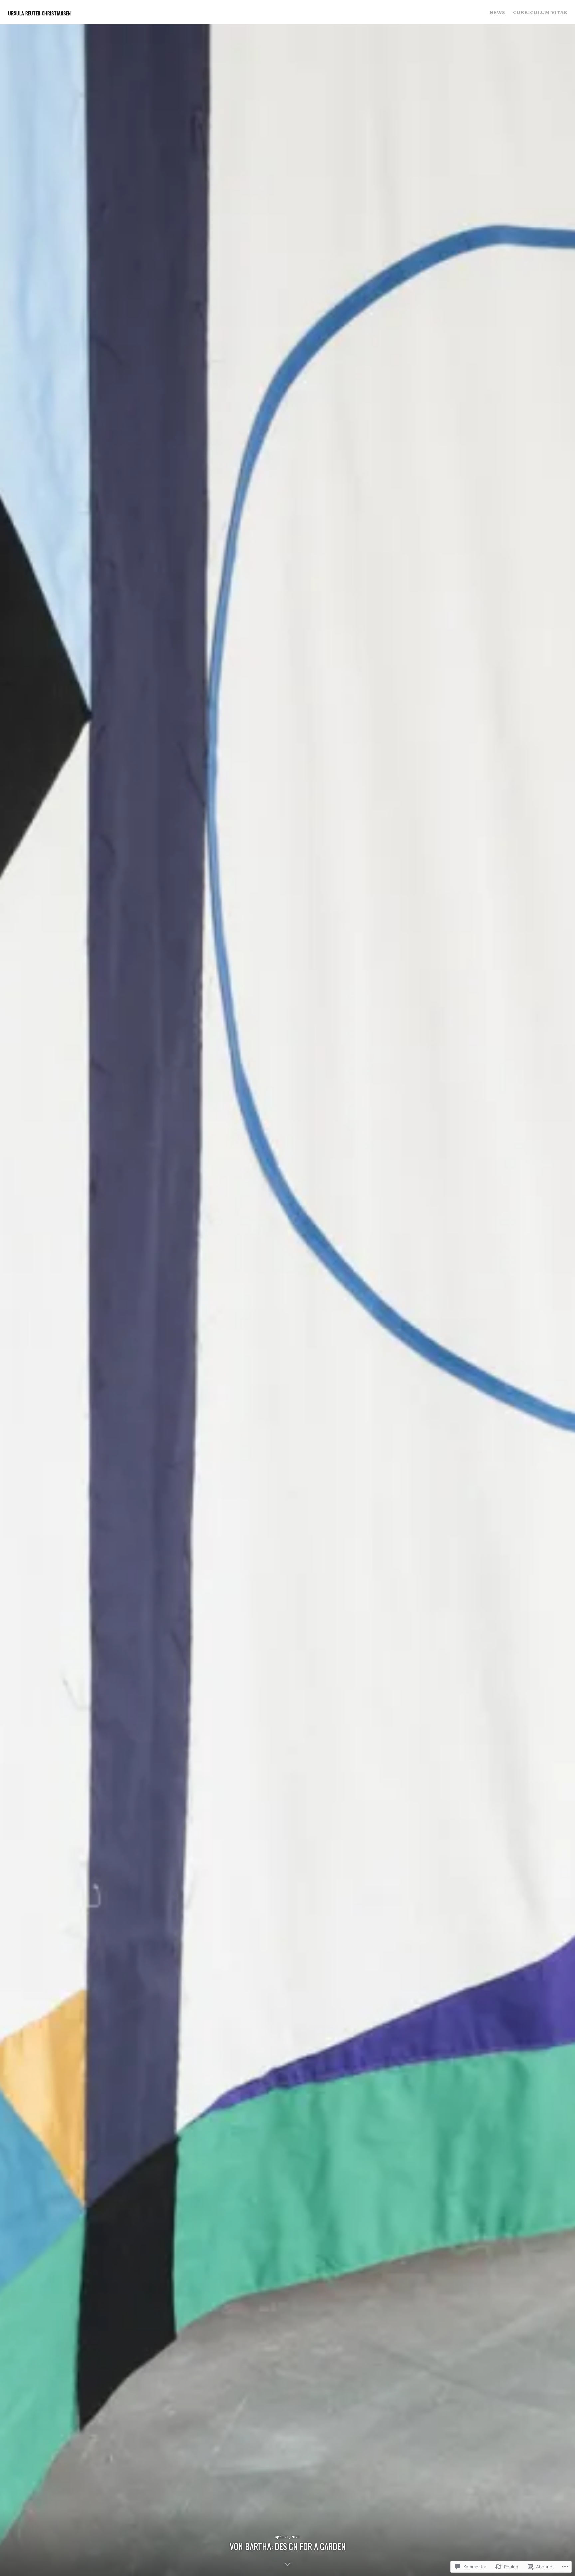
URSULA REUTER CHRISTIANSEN (39, 13)
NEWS (497, 12)
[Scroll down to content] (287, 2564)
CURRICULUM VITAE (540, 12)
